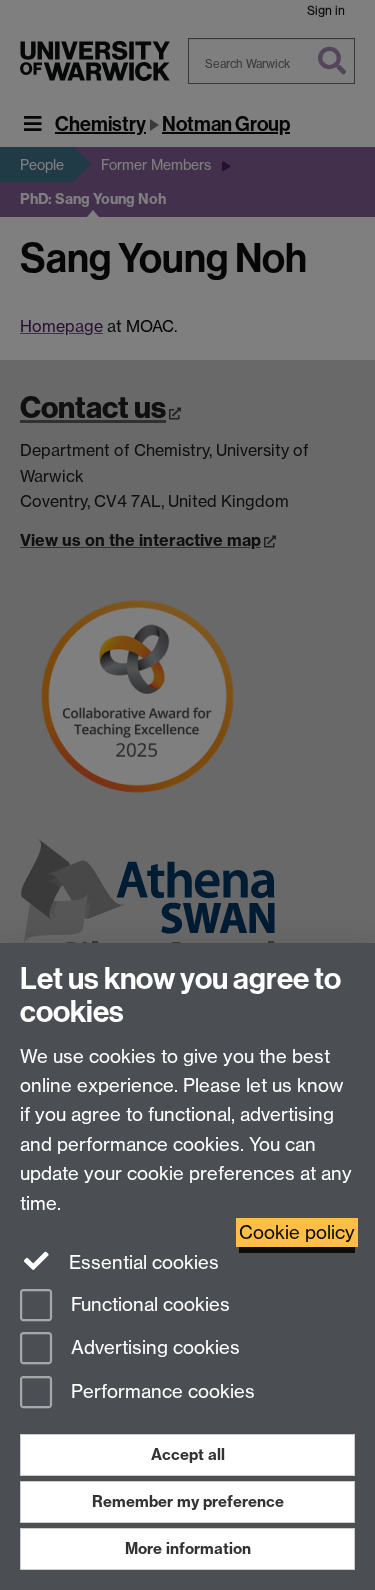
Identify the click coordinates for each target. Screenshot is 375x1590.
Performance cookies (160, 1392)
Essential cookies (141, 1262)
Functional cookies (148, 1304)
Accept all (188, 1454)
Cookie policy (297, 1232)
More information (188, 1548)
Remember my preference (188, 1501)
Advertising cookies (153, 1348)
